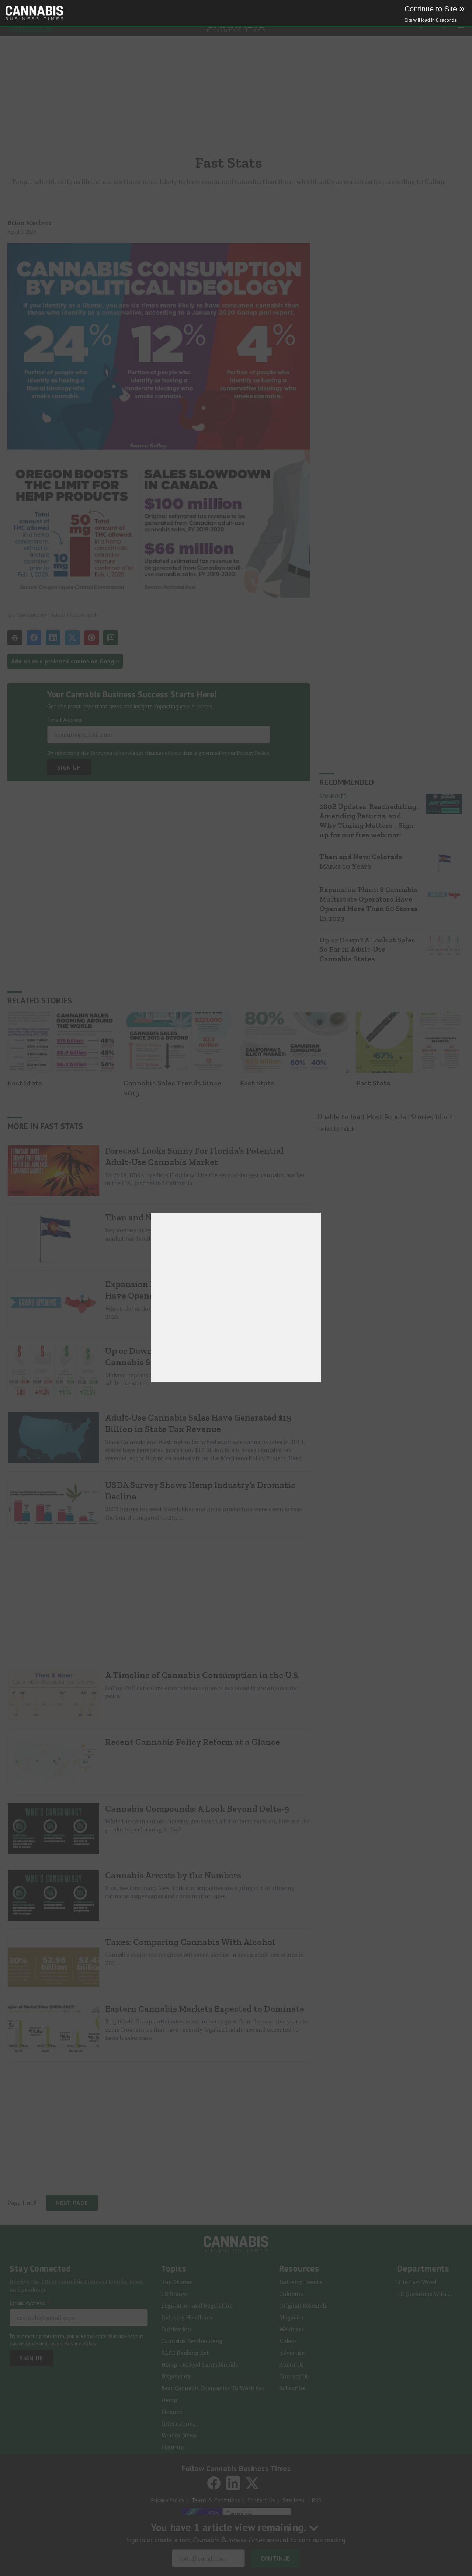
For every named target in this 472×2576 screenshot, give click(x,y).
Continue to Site (435, 9)
